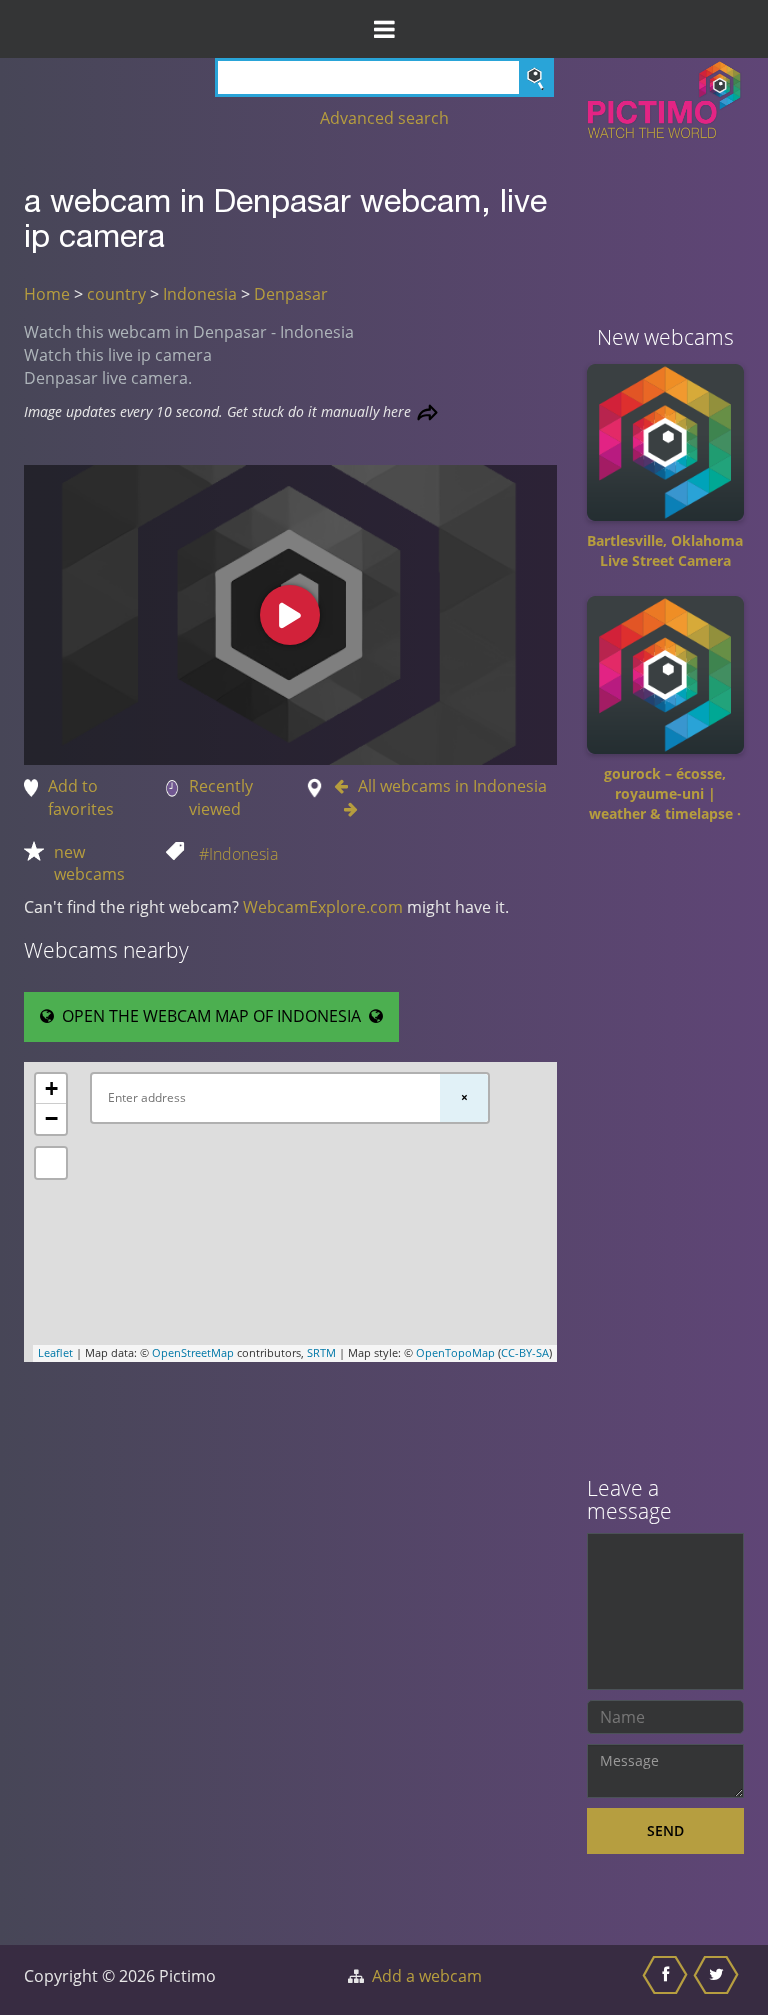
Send (665, 1830)
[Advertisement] (666, 1157)
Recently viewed (221, 797)
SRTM (321, 1352)
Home (47, 294)
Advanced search (384, 118)
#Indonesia (238, 854)
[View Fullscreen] (51, 1163)
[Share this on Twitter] (718, 1980)
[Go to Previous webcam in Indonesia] (346, 786)
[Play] (290, 615)
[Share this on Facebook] (667, 1980)
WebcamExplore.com (323, 907)
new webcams (89, 863)
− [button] (51, 1118)
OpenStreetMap (193, 1352)
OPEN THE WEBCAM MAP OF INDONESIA (211, 1016)
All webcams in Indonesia (452, 786)
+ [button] (51, 1088)
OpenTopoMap (455, 1352)
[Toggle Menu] (384, 29)
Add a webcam (427, 1976)
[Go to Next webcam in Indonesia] (346, 809)
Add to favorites (81, 797)
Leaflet (55, 1352)
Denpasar (291, 294)
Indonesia (200, 294)
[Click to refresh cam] (427, 412)
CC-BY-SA (525, 1352)
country (116, 294)
